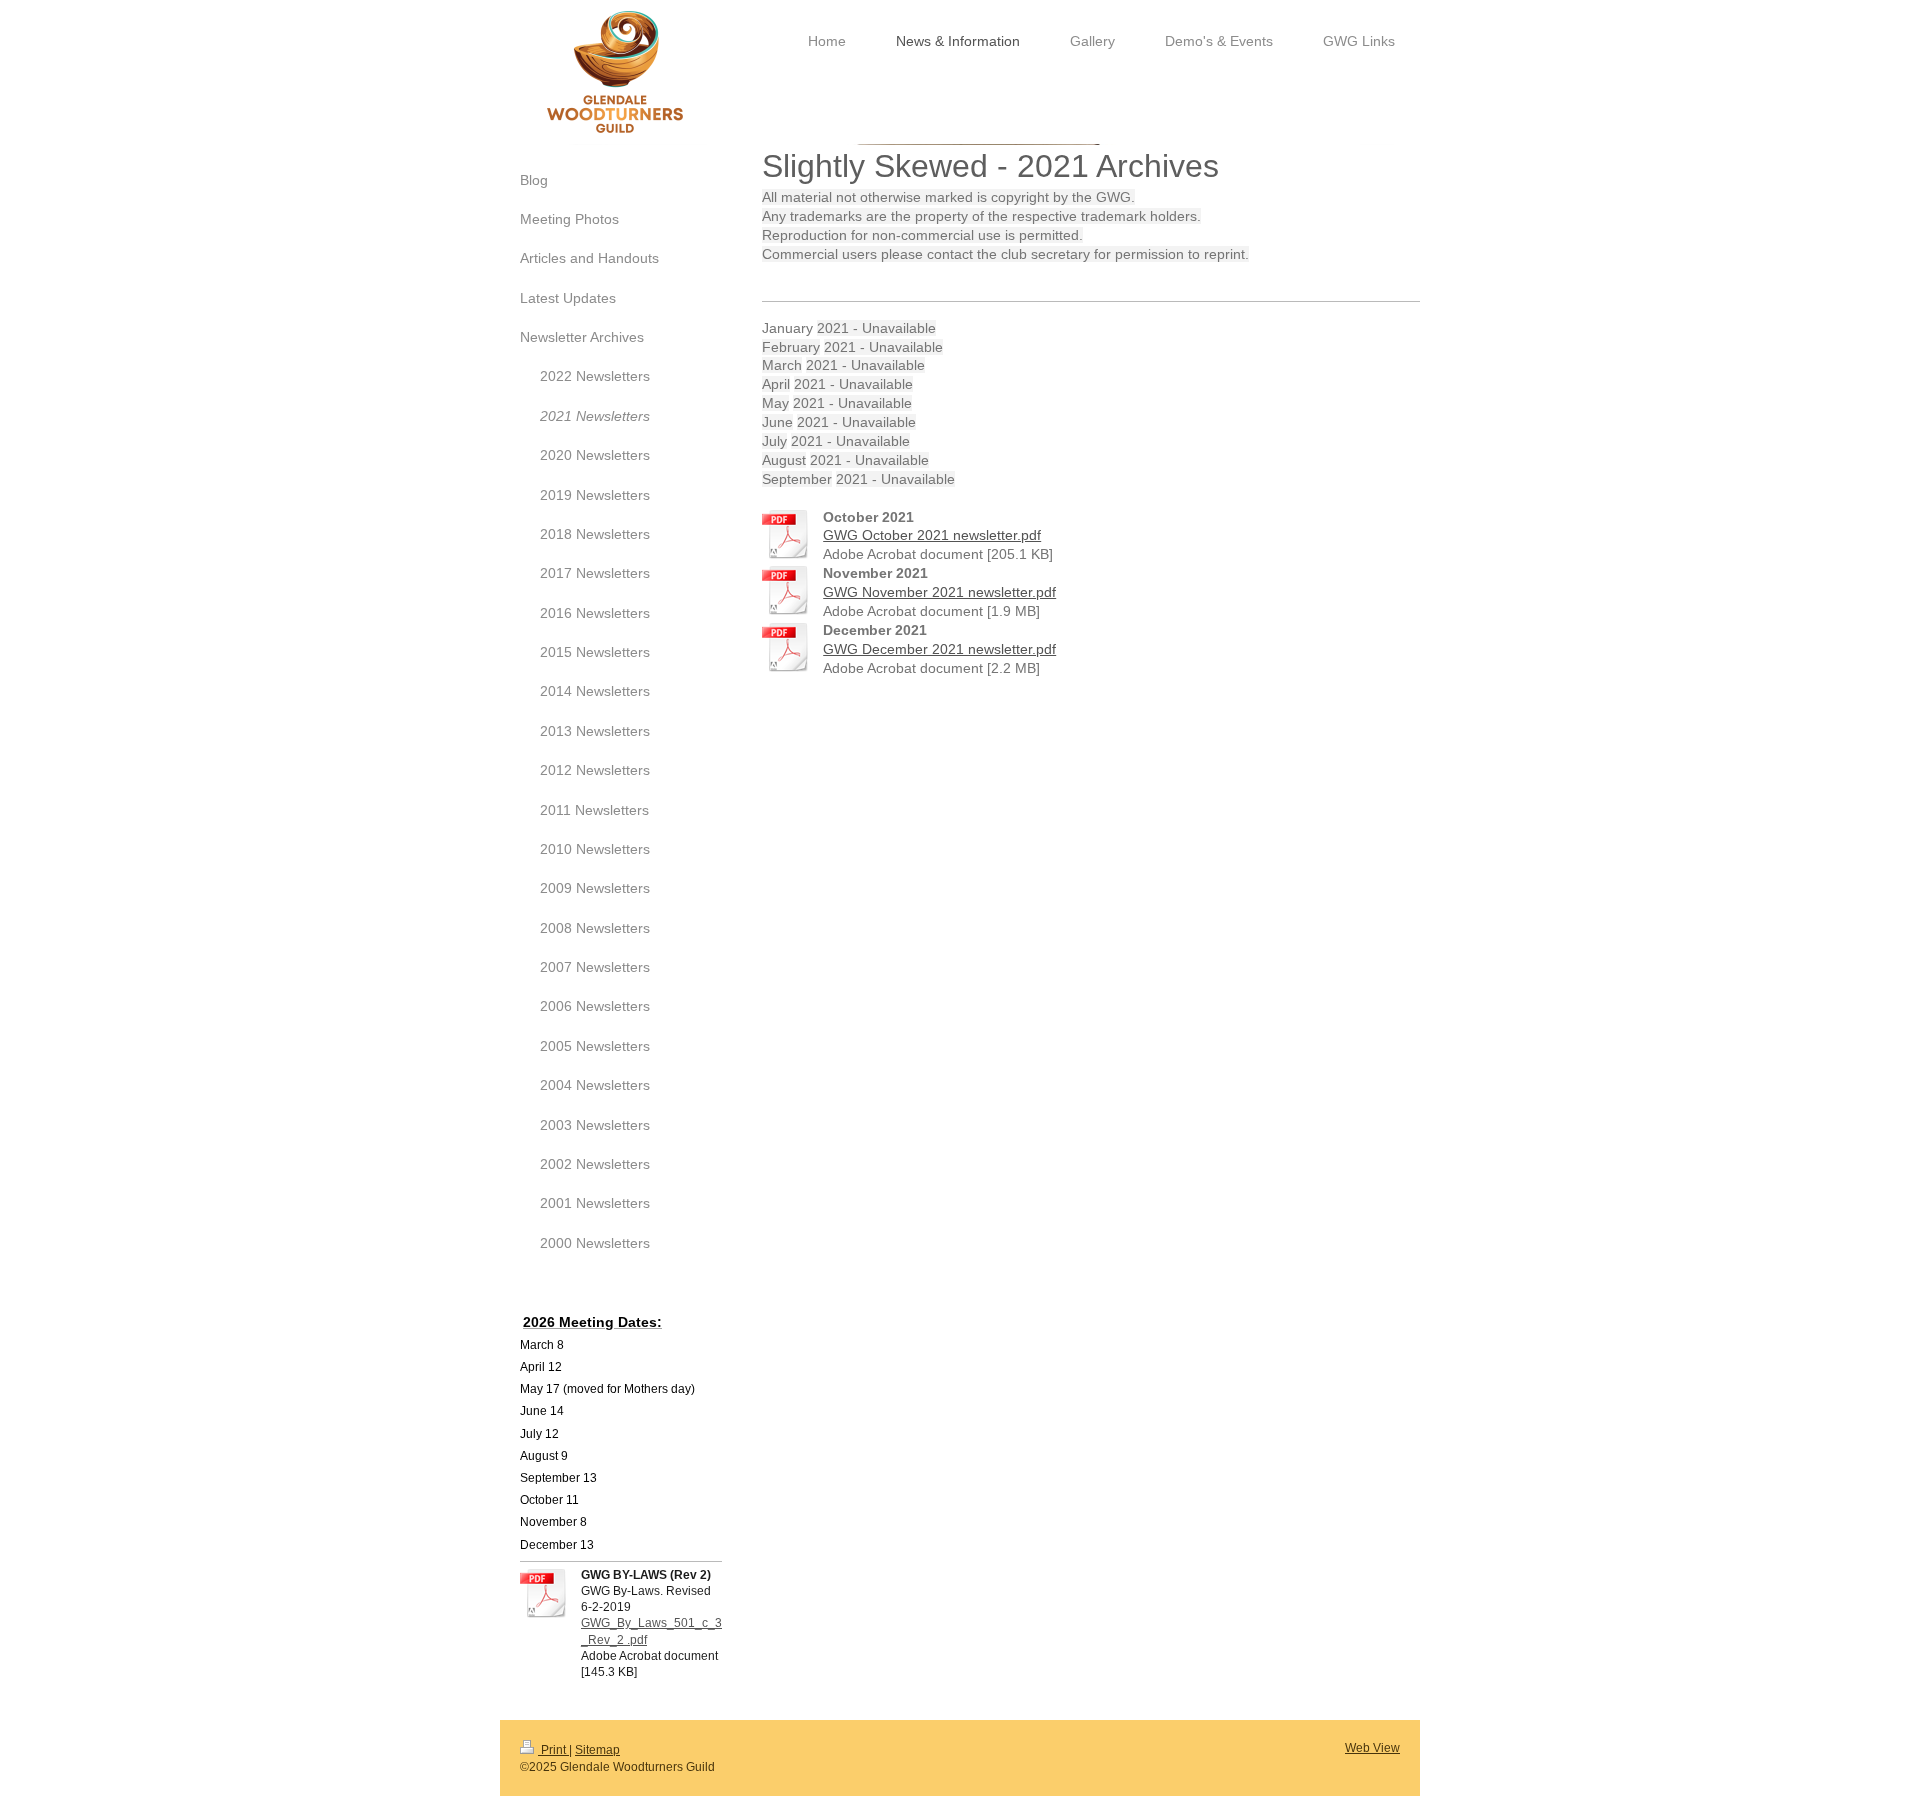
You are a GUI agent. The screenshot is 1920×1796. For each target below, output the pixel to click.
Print (553, 1750)
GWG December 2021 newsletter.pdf (939, 649)
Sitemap (597, 1750)
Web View (1372, 1748)
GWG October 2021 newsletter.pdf (932, 535)
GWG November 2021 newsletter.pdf (939, 592)
